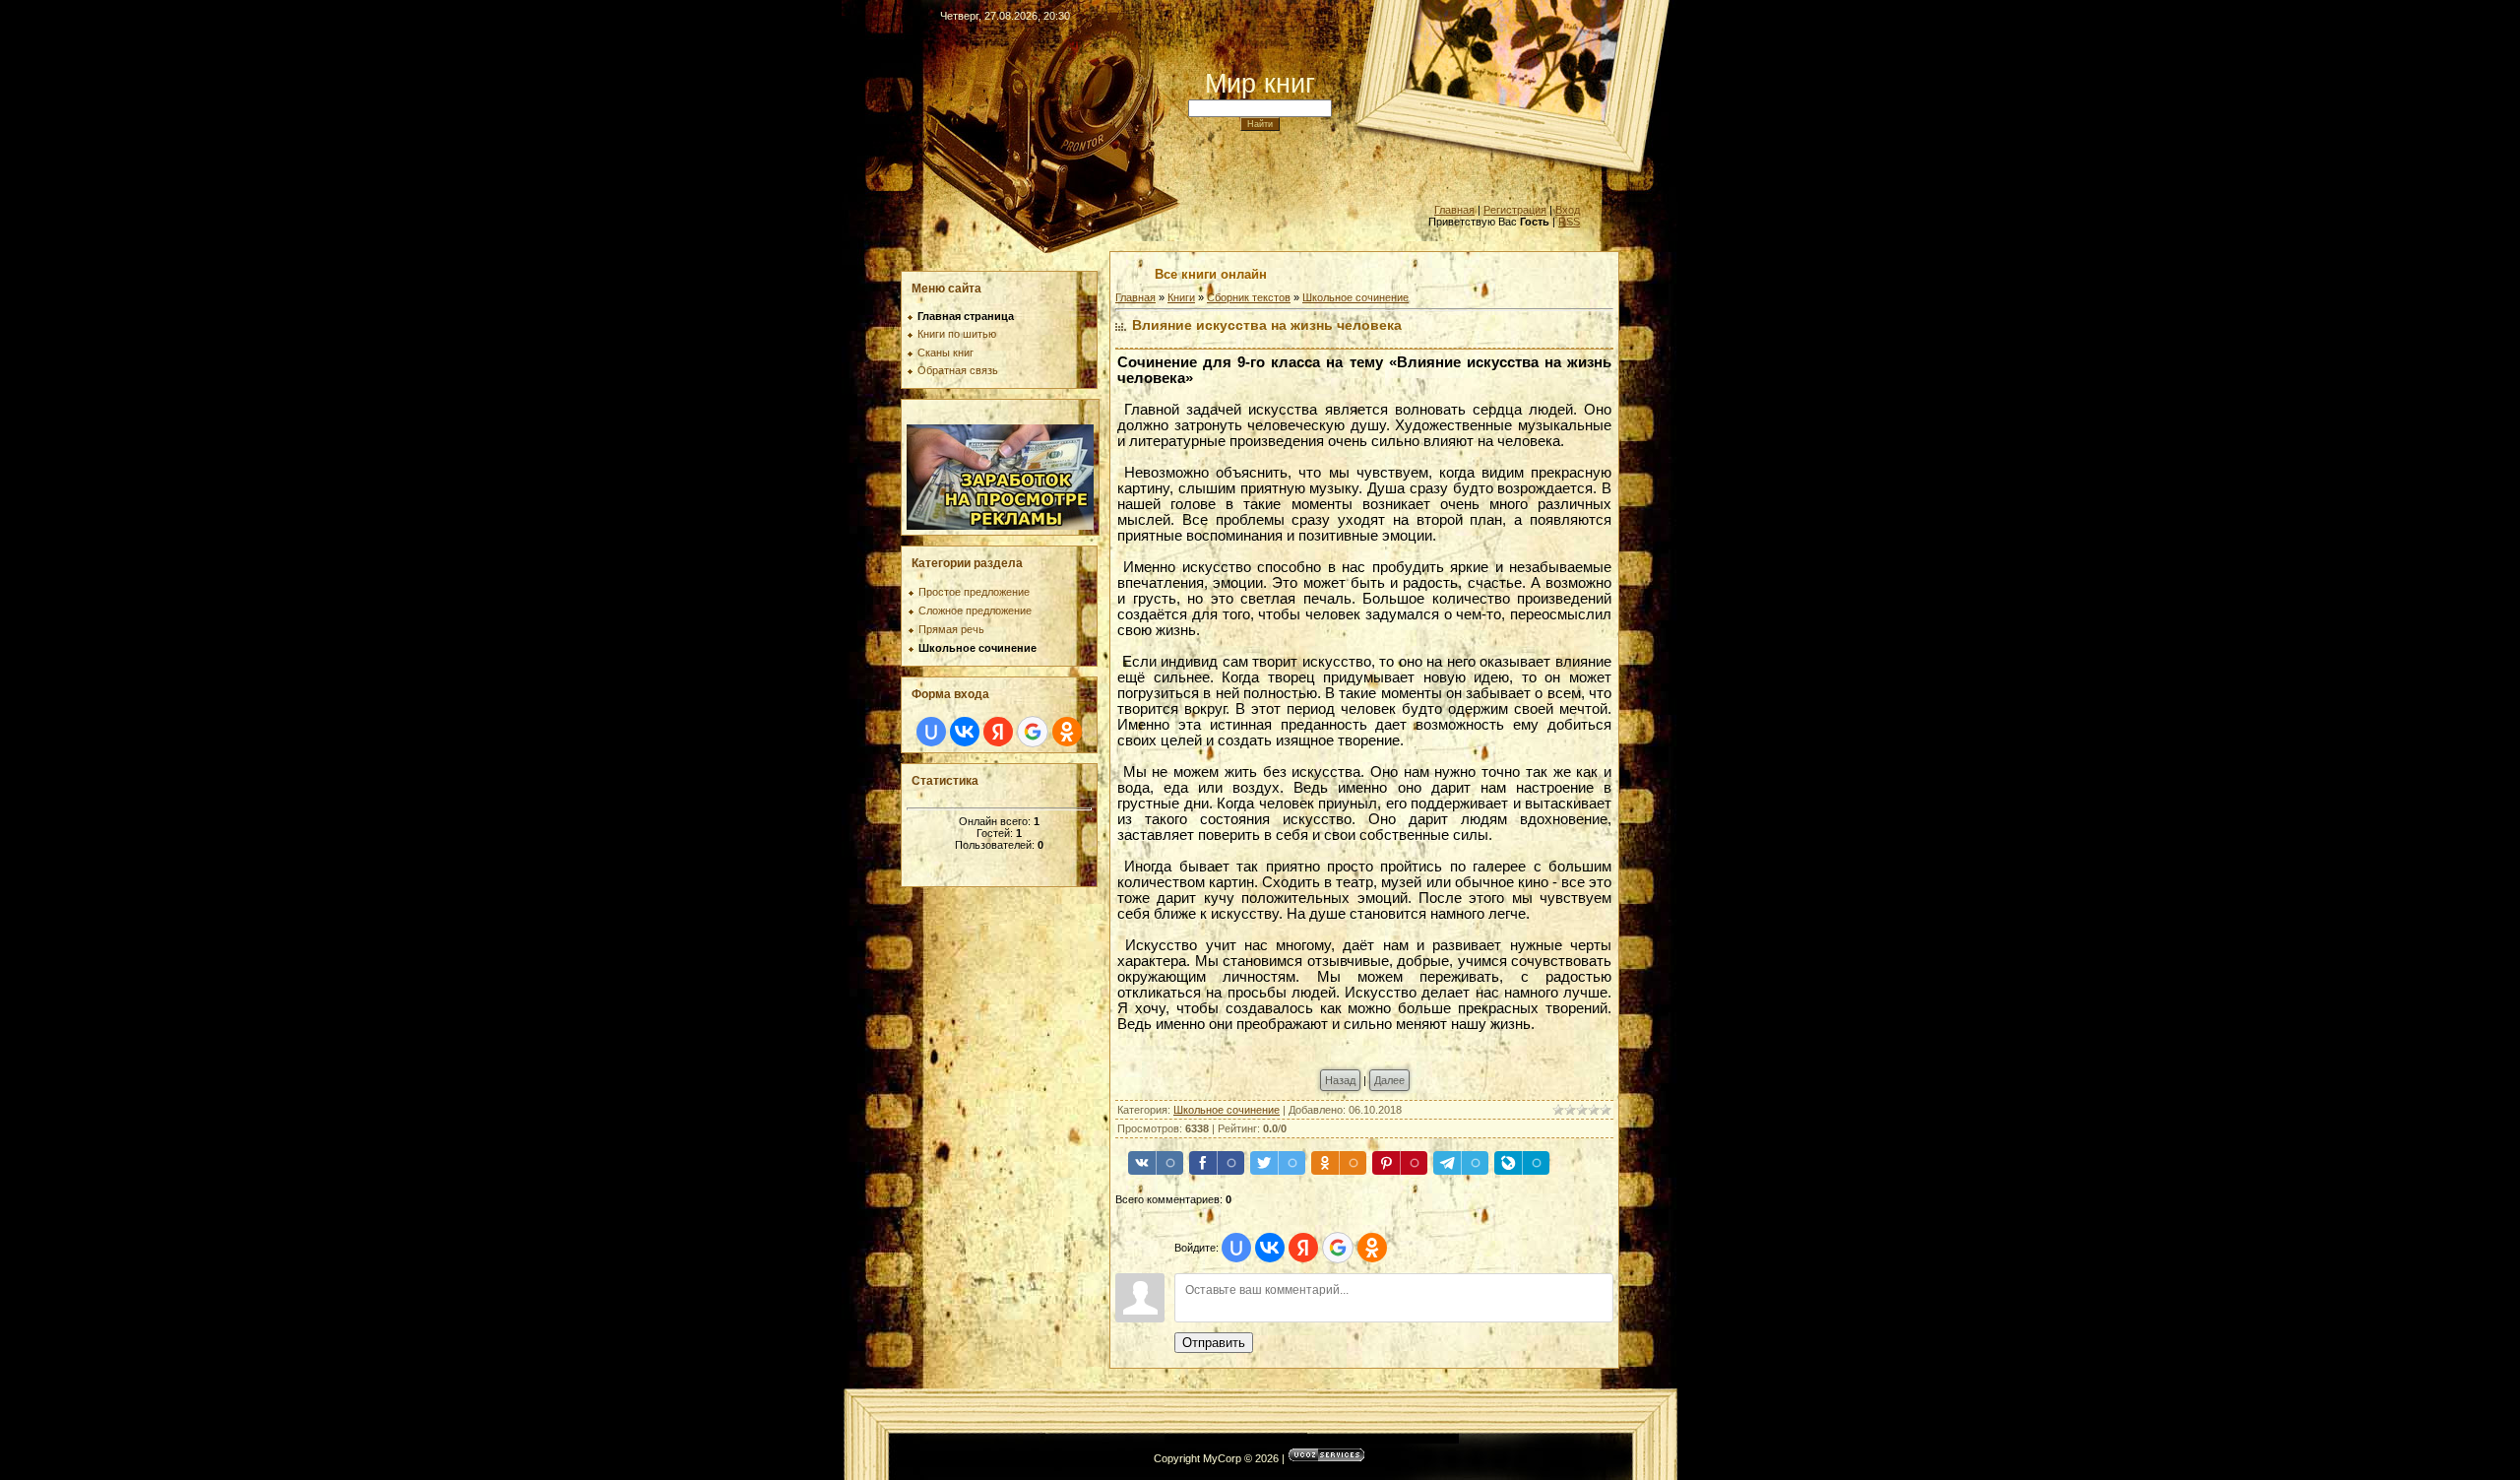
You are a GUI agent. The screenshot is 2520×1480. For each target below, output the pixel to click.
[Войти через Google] (1033, 732)
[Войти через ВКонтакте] (965, 732)
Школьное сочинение (977, 648)
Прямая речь (951, 629)
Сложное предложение (975, 611)
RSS (1569, 222)
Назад (1340, 1080)
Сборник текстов (1249, 297)
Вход (1568, 210)
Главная (1454, 210)
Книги (1181, 297)
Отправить (1214, 1343)
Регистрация (1515, 210)
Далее (1389, 1080)
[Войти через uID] (931, 732)
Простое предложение (974, 592)
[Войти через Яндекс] (998, 732)
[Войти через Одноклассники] (1067, 732)
